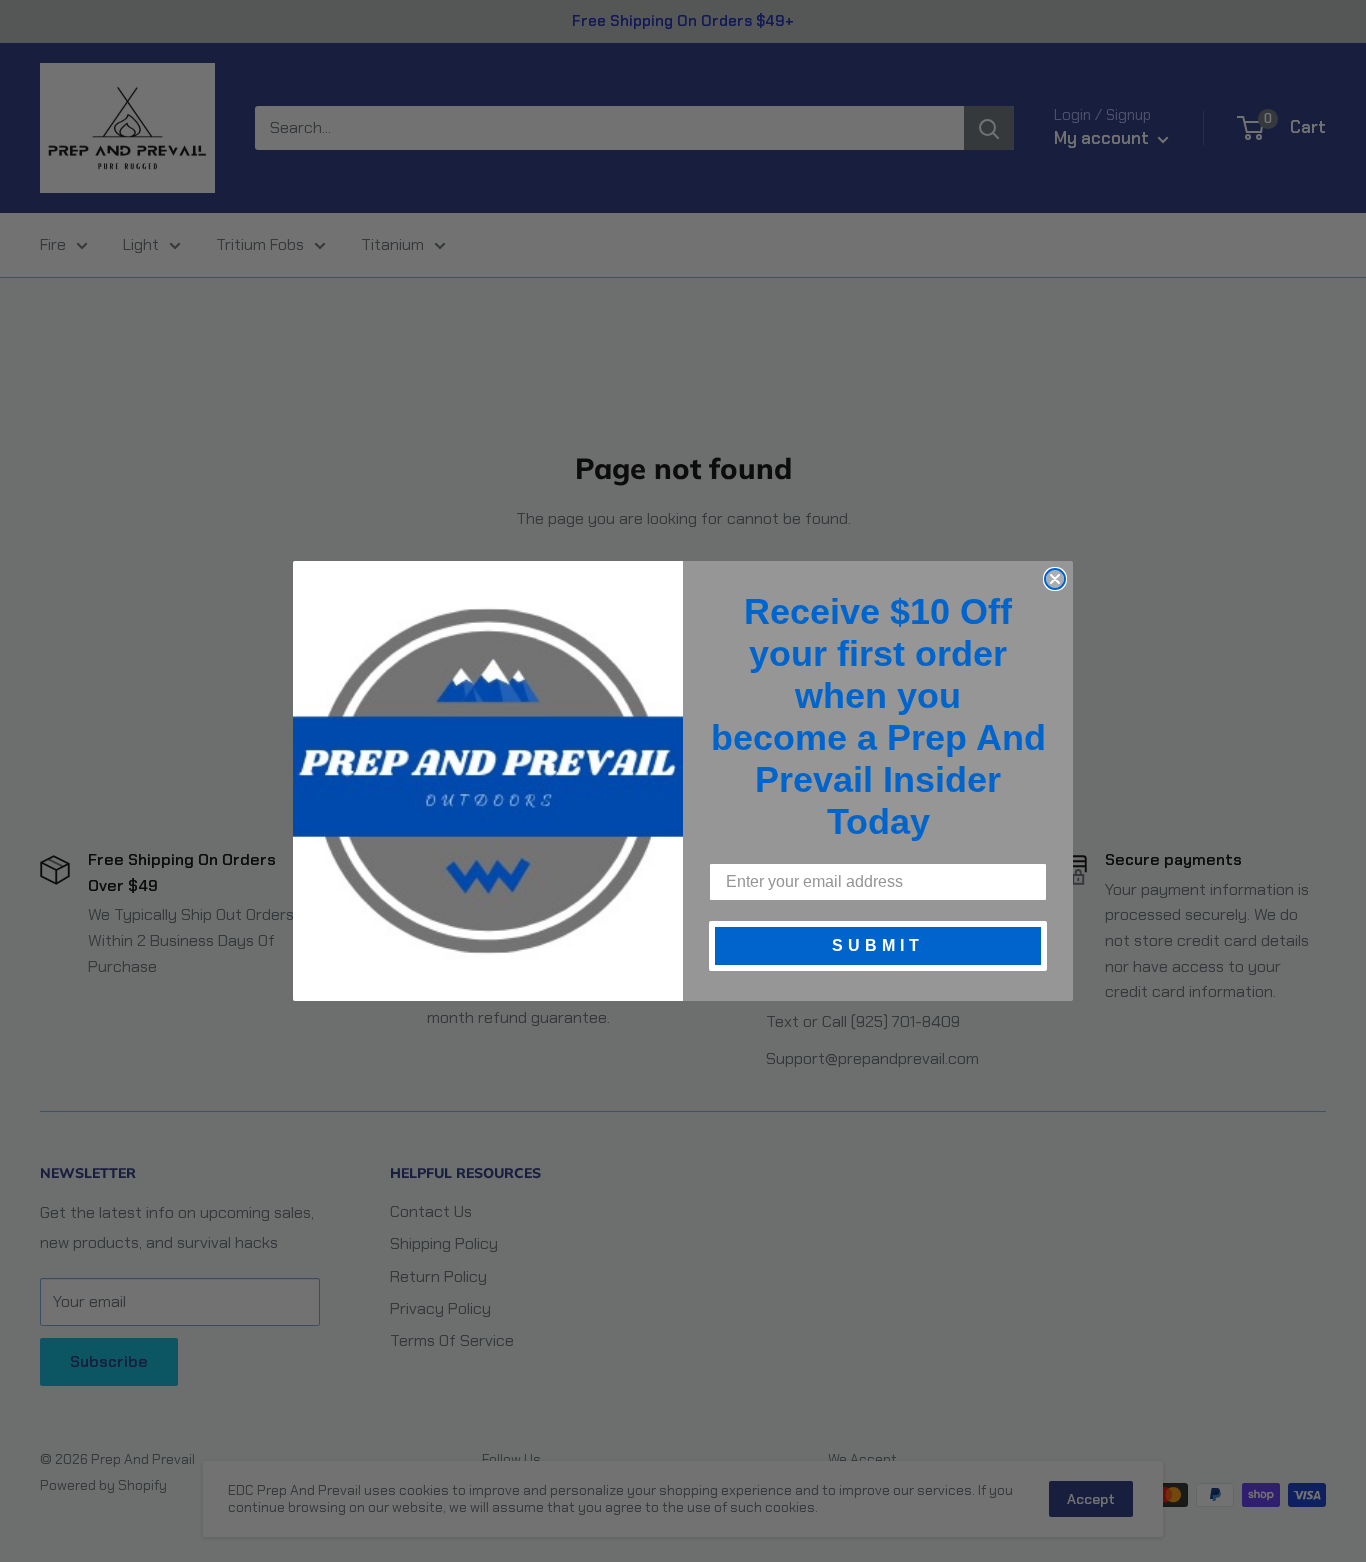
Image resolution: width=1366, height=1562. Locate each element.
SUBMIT (878, 945)
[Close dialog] (1055, 579)
